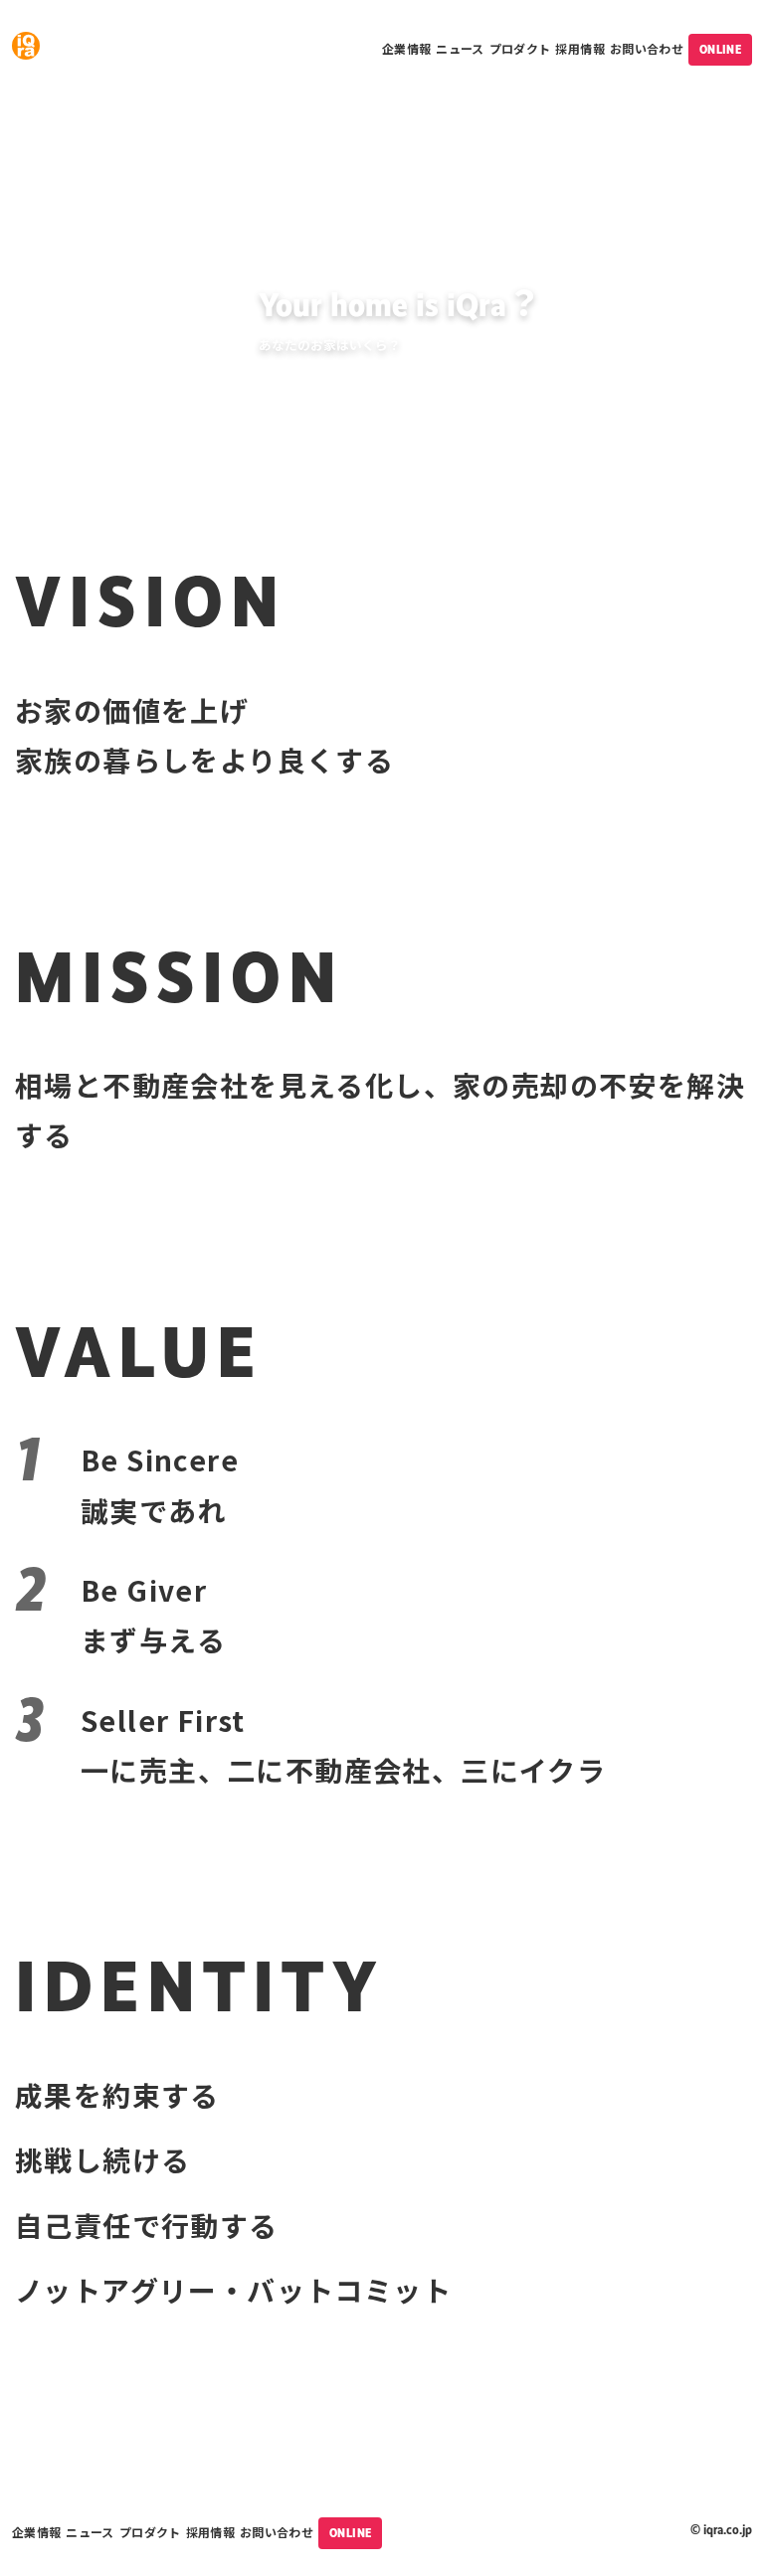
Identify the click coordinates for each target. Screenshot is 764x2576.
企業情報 (406, 48)
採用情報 (579, 48)
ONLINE (720, 50)
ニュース (460, 48)
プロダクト (520, 48)
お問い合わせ (647, 48)
